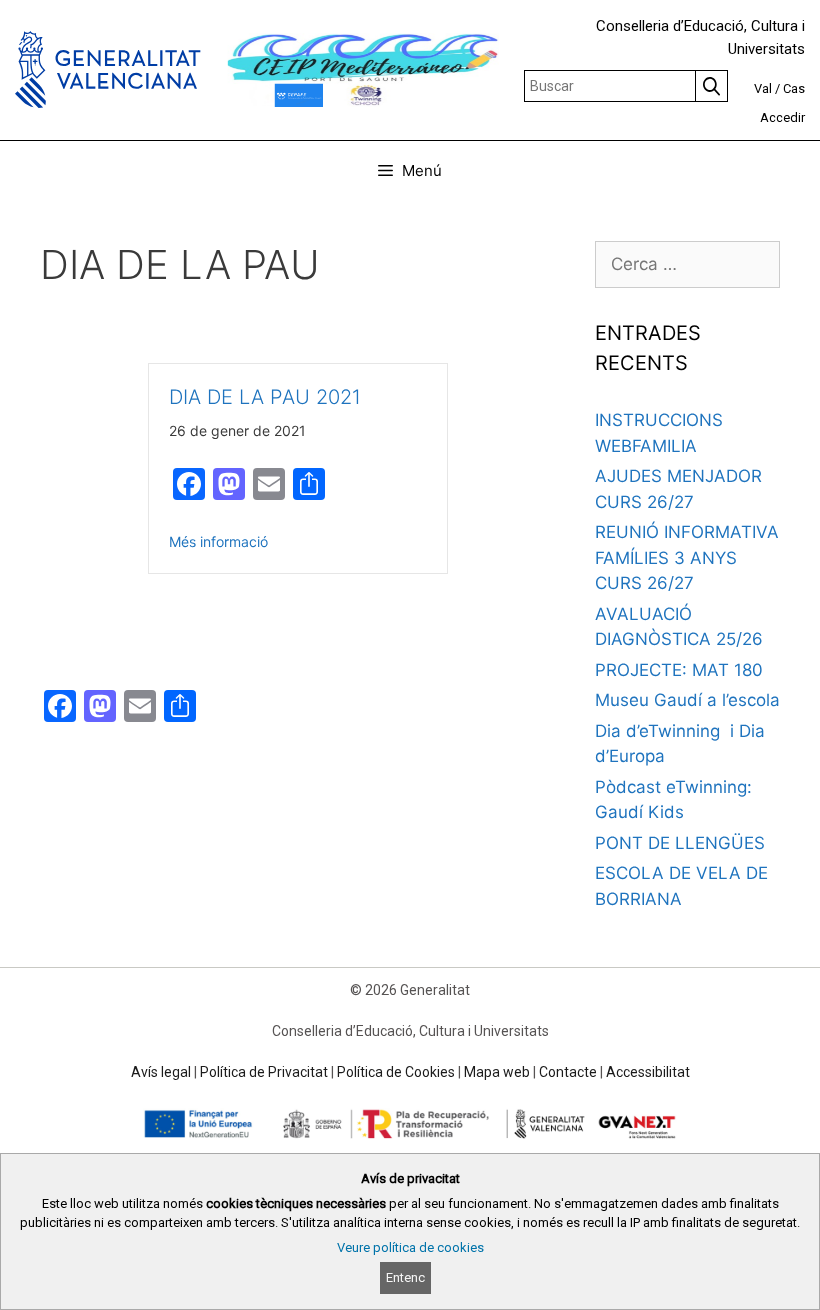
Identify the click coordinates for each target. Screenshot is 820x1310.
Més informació (218, 541)
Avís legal (161, 1072)
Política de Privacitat (264, 1072)
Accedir (782, 117)
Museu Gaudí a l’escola (687, 700)
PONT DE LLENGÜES (680, 843)
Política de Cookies (396, 1072)
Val (763, 88)
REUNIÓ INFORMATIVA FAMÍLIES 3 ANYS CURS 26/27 (687, 557)
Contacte (568, 1072)
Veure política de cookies (410, 1247)
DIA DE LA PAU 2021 (265, 397)
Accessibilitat (648, 1072)
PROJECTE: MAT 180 (679, 670)
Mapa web (497, 1072)
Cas (794, 88)
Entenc (405, 1277)
